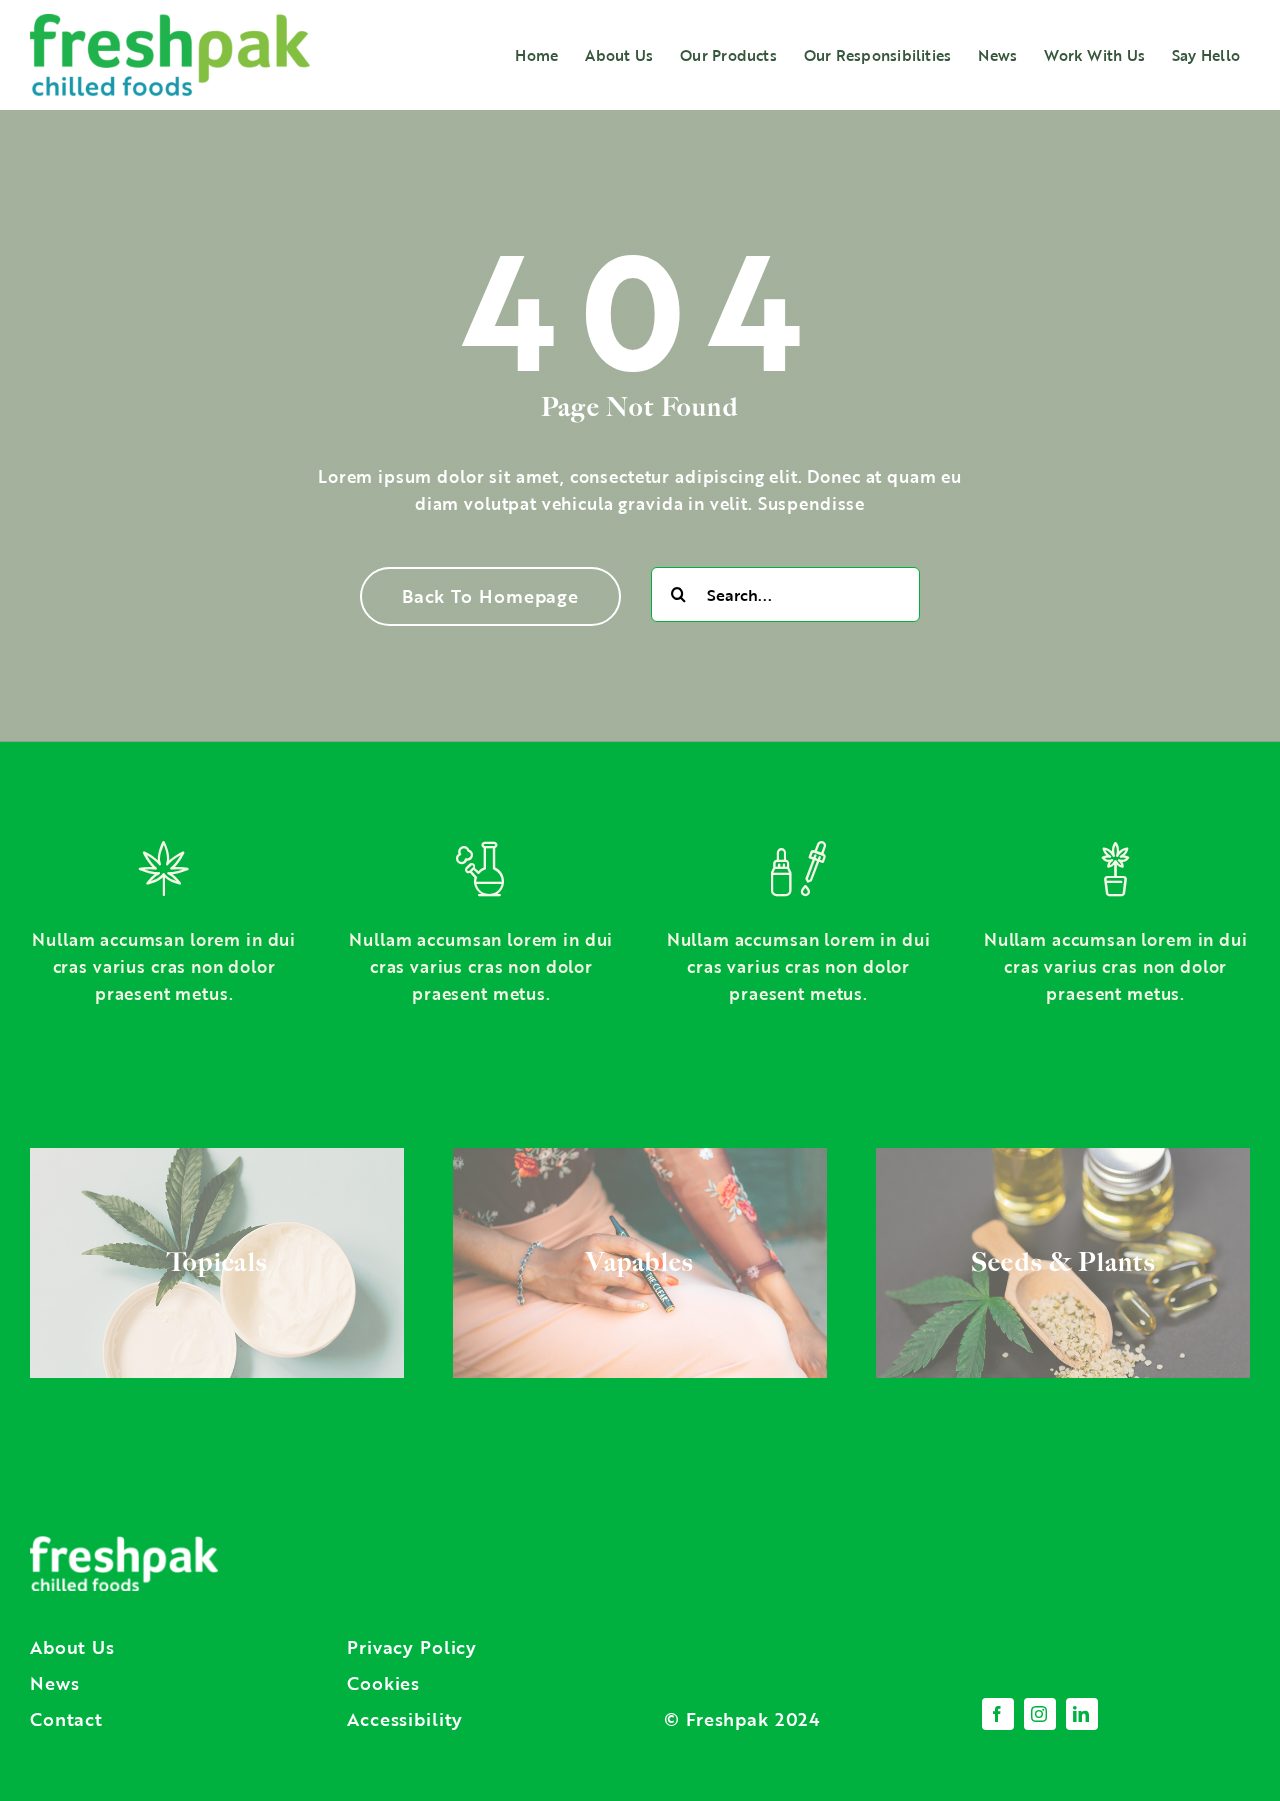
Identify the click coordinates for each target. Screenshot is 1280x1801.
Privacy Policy (412, 1647)
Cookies (383, 1683)
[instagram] (1040, 1714)
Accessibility (405, 1719)
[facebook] (998, 1714)
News (54, 1683)
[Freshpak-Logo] (170, 22)
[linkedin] (1082, 1714)
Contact (66, 1719)
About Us (72, 1647)
